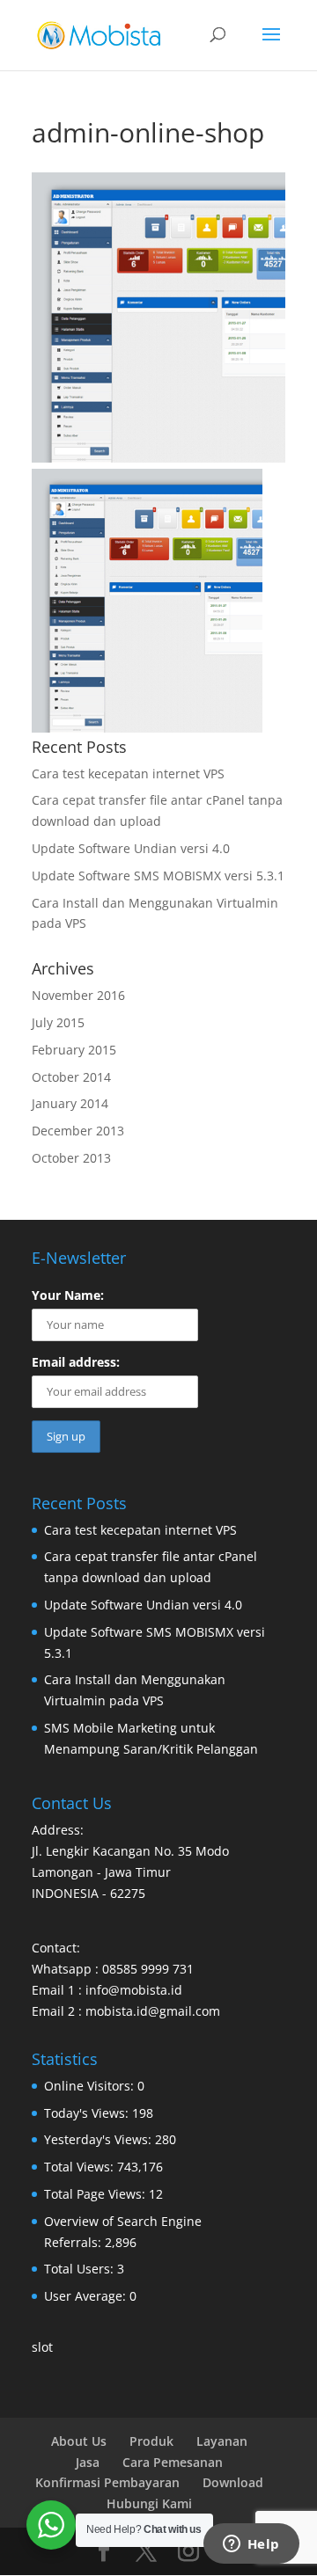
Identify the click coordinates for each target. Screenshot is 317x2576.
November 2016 (78, 995)
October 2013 (71, 1158)
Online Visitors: (91, 2086)
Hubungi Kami (149, 2503)
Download (233, 2482)
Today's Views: (88, 2113)
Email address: (76, 1362)
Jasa (88, 2462)
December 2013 (78, 1131)
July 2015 (58, 1022)
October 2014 (71, 1077)
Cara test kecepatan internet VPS (128, 774)
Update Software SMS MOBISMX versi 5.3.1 (158, 876)
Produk (151, 2441)
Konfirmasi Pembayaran (107, 2482)
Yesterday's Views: (100, 2139)
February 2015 (74, 1050)
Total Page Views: (96, 2194)
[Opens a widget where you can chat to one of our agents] (251, 2545)
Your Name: (68, 1295)
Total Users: (81, 2269)
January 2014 (70, 1103)
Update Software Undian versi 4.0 (131, 848)
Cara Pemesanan (173, 2462)
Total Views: (81, 2167)
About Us (79, 2441)
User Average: (87, 2296)
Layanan (222, 2441)
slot (42, 2347)
